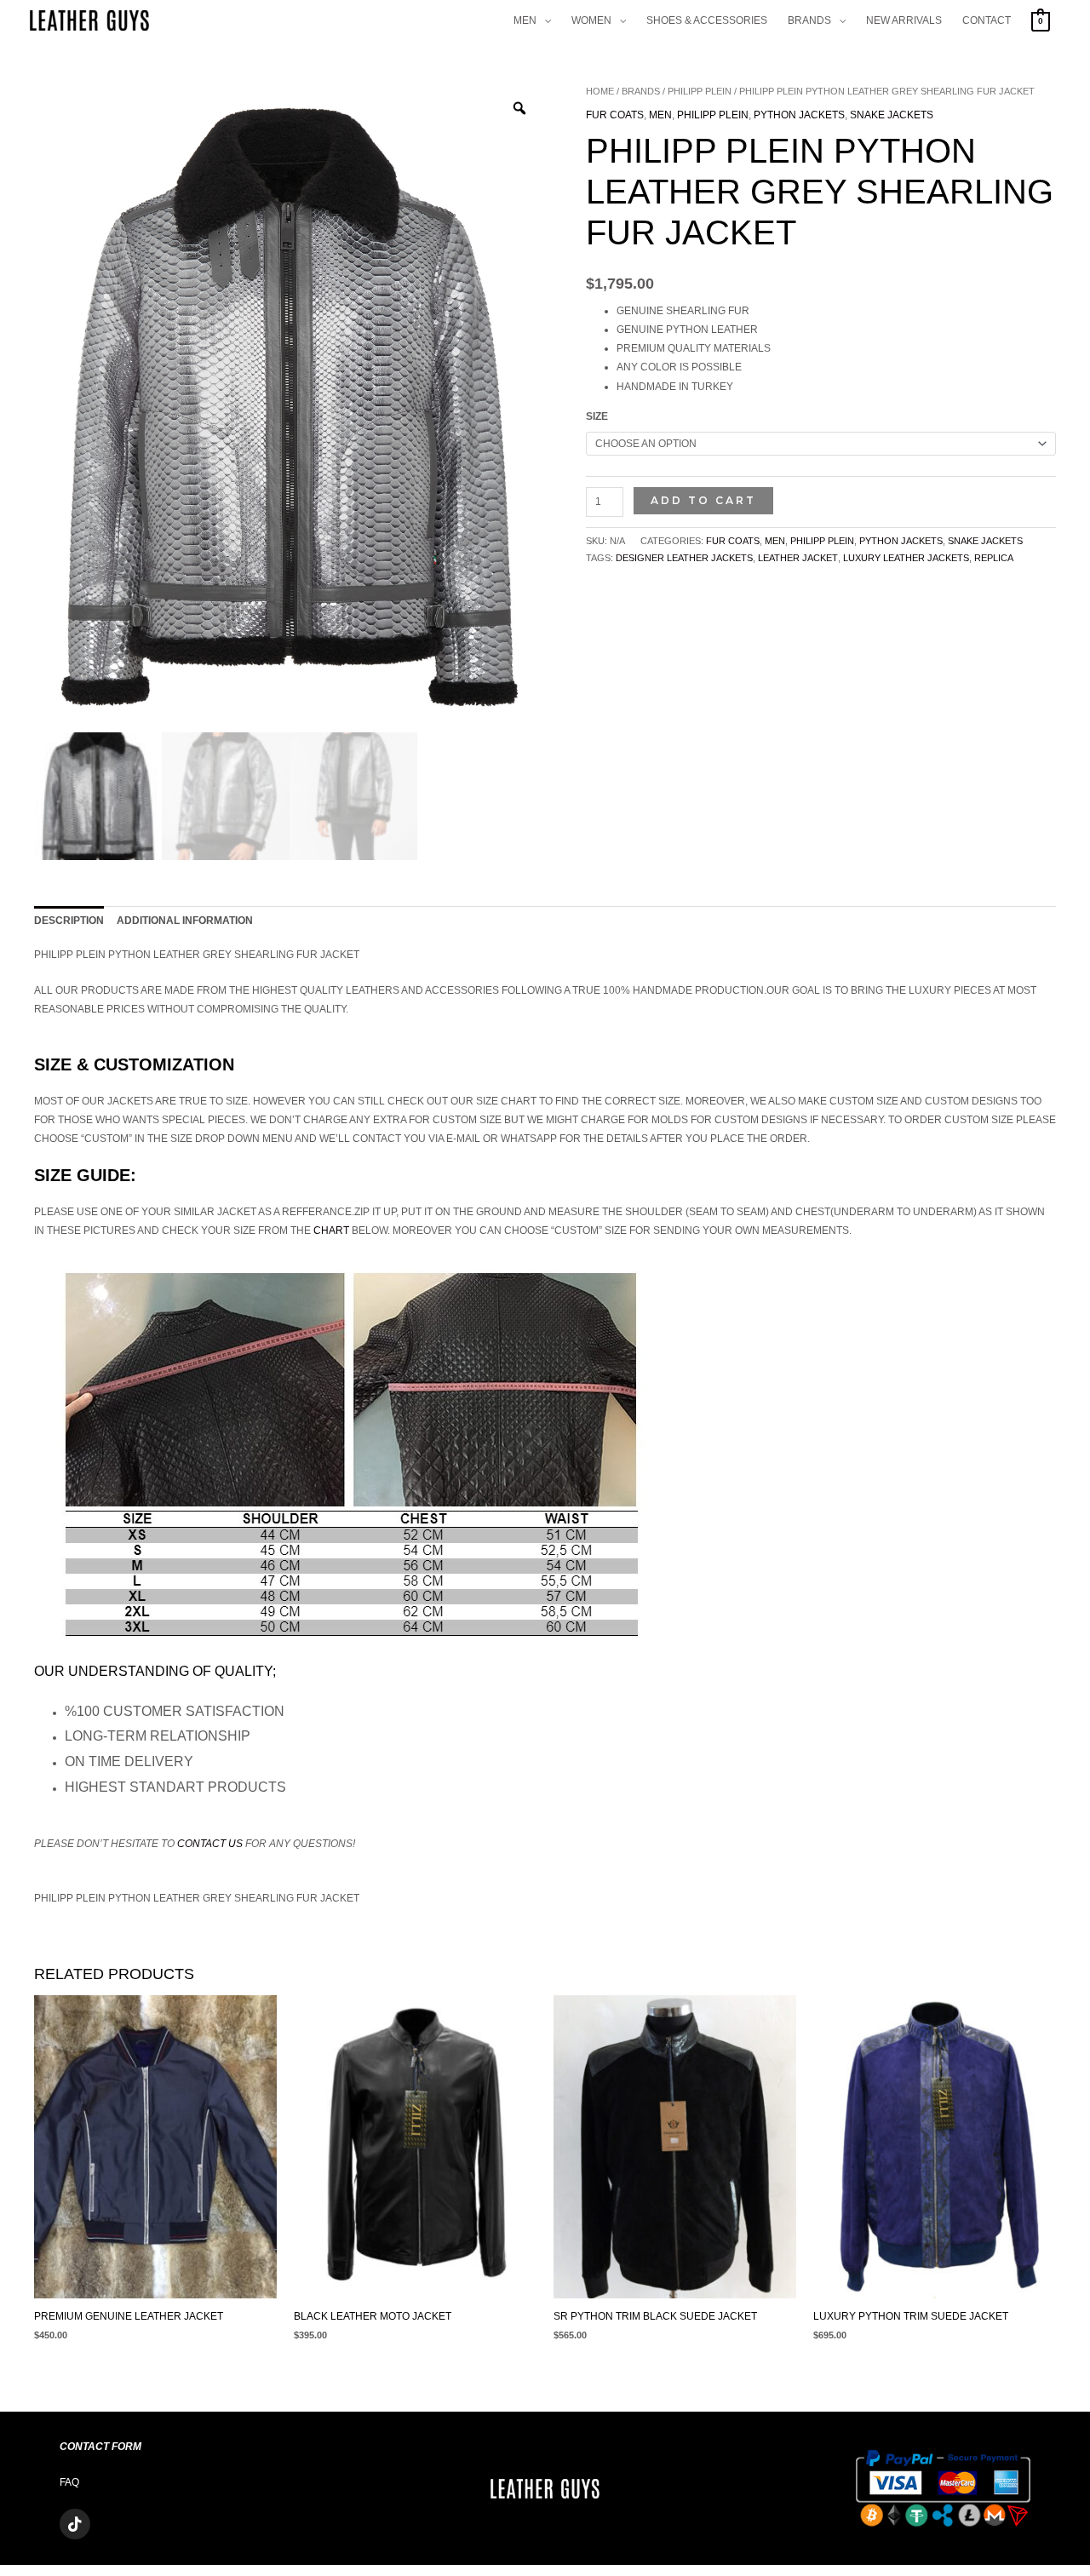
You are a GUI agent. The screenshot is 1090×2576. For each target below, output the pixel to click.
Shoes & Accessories (707, 20)
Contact (987, 20)
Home (600, 91)
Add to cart (703, 500)
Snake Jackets (892, 115)
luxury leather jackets (906, 558)
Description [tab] (69, 921)
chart (331, 1231)
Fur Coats (615, 115)
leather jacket (798, 558)
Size (597, 416)
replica (994, 558)
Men (525, 20)
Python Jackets (799, 115)
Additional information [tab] (185, 921)
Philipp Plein (700, 91)
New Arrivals (904, 20)
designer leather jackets (684, 558)
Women (591, 20)
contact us (210, 1844)
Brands (809, 20)
